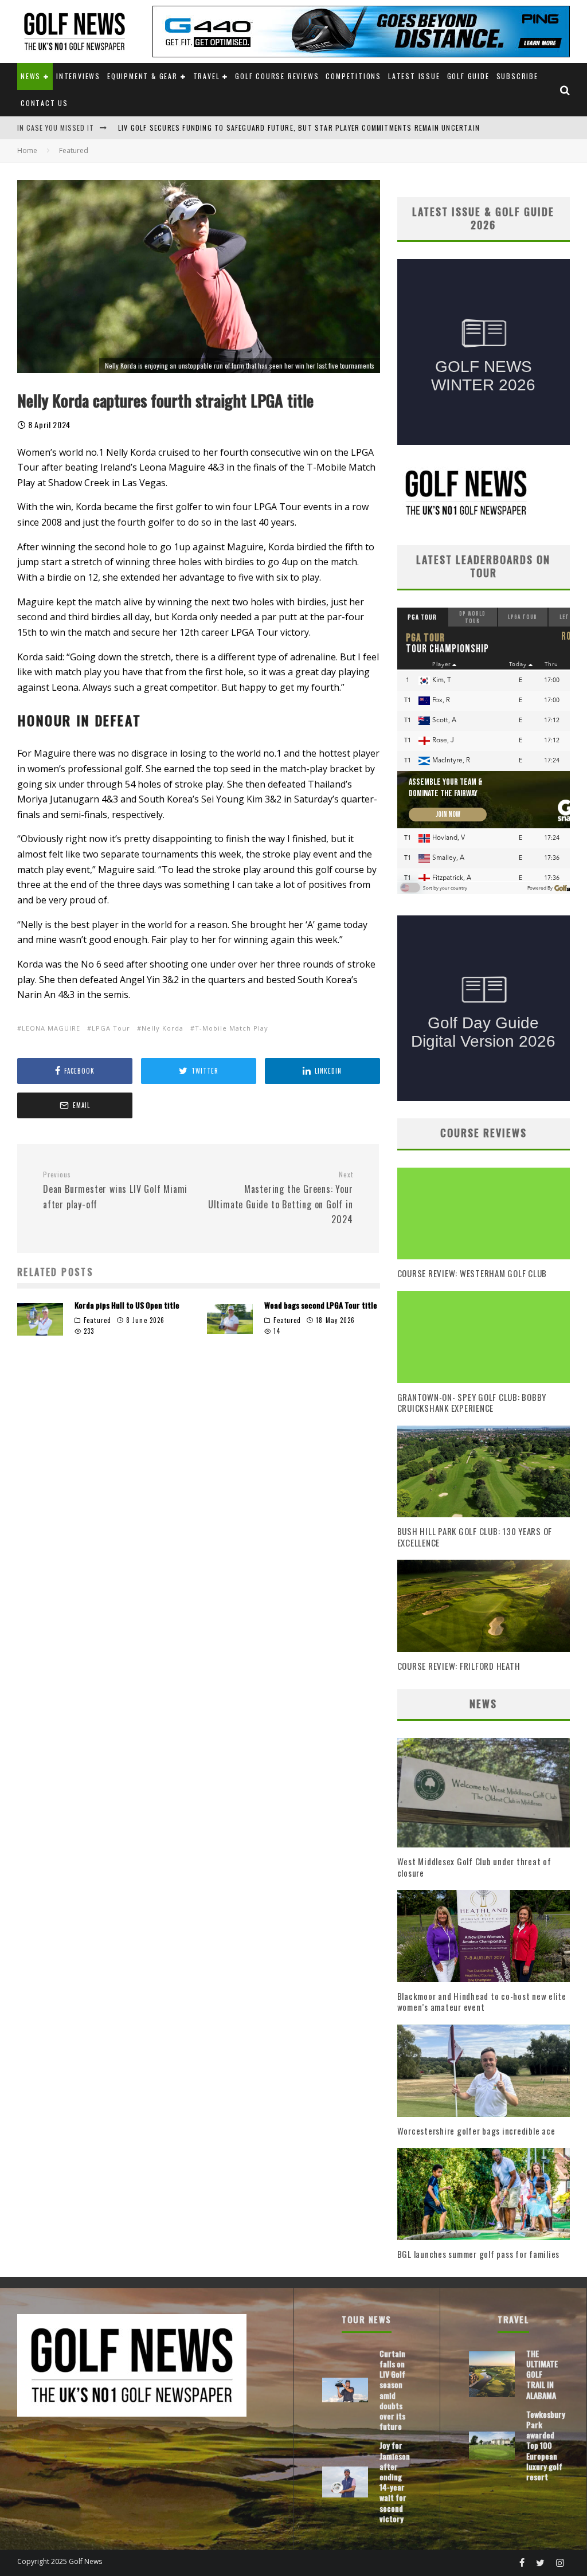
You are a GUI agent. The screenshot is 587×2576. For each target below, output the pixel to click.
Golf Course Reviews (277, 76)
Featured (97, 1320)
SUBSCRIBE (517, 76)
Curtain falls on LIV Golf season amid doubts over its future (392, 2390)
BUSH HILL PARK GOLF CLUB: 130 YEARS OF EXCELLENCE (475, 1537)
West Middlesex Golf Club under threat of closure (474, 1867)
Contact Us (44, 103)
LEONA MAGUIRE (51, 1028)
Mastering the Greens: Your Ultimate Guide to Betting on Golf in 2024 (280, 1198)
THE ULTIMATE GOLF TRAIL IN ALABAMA (542, 2374)
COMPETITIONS (353, 76)
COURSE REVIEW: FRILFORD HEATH (459, 1666)
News (31, 76)
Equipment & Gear (142, 76)
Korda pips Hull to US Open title (127, 1305)
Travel (207, 76)
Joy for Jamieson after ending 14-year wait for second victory (395, 2481)
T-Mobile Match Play (232, 1028)
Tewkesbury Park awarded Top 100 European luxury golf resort (546, 2445)
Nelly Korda (163, 1028)
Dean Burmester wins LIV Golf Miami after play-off (115, 1191)
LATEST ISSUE (414, 76)
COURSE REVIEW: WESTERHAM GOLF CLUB (472, 1273)
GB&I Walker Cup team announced (180, 128)
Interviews (78, 76)
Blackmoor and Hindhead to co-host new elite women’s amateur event (482, 2002)
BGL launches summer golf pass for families (479, 2254)
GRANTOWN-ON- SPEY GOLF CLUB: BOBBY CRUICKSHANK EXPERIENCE (472, 1403)
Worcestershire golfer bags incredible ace (476, 2131)
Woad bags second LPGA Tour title (321, 1305)
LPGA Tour (111, 1028)
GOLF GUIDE (468, 76)
